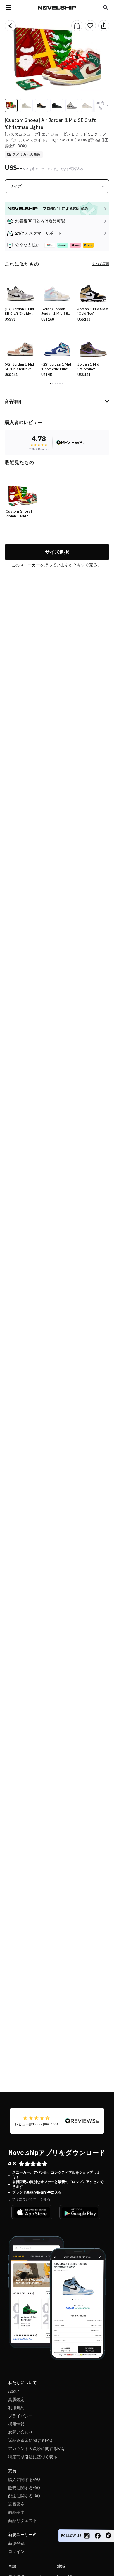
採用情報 (16, 2424)
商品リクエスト (23, 2520)
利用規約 (16, 2408)
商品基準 (16, 2512)
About (14, 2391)
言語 (12, 2566)
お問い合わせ (20, 2432)
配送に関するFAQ (24, 2496)
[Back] (10, 26)
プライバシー (20, 2416)
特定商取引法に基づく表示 (33, 2457)
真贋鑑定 (16, 2400)
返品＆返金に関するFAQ (30, 2440)
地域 (61, 2566)
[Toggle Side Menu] (8, 8)
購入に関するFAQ (24, 2480)
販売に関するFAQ (24, 2488)
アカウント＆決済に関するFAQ (36, 2449)
